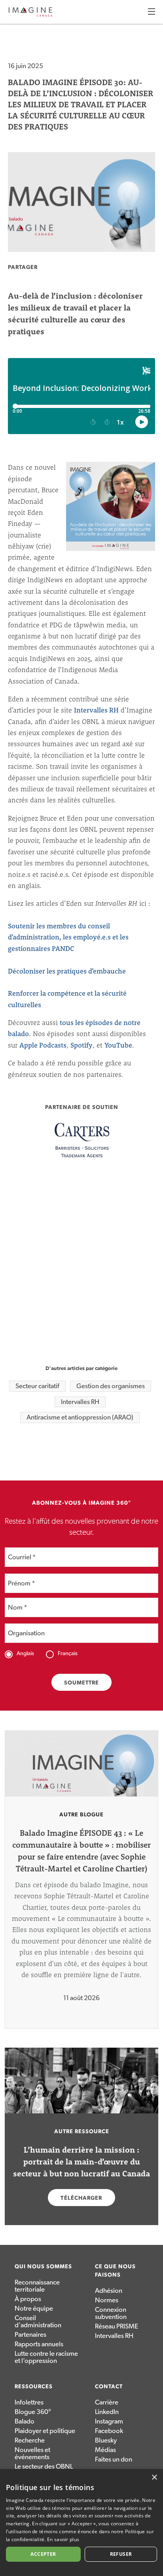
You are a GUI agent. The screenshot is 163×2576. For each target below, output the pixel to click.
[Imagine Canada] (30, 15)
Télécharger (81, 2198)
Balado (25, 2421)
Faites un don (114, 2459)
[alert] (81, 2523)
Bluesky (106, 2440)
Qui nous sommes (43, 2267)
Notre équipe (34, 2308)
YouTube (118, 1045)
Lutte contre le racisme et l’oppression (46, 2357)
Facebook (109, 2431)
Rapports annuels (39, 2344)
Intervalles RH (96, 710)
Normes (107, 2300)
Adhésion (109, 2291)
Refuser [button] (121, 2554)
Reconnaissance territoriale (37, 2286)
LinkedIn (107, 2412)
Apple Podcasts (43, 1045)
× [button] (154, 2478)
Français (68, 1654)
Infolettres (29, 2402)
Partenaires (30, 2335)
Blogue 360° (33, 2412)
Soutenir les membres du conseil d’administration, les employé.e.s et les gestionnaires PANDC (68, 937)
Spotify (81, 1045)
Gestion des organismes (111, 1386)
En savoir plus (63, 2539)
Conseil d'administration (38, 2322)
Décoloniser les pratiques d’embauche (67, 971)
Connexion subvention (111, 2313)
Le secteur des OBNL (44, 2466)
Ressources (34, 2387)
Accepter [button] (43, 2554)
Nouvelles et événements (32, 2453)
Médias (105, 2450)
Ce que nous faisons (115, 2271)
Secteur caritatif (37, 1386)
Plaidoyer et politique (45, 2431)
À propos (28, 2299)
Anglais (25, 1654)
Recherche (30, 2440)
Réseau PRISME (117, 2326)
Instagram (109, 2421)
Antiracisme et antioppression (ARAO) (80, 1417)
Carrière (107, 2402)
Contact (109, 2387)
